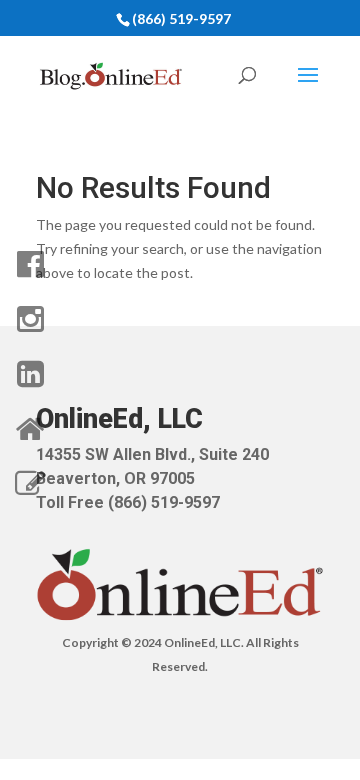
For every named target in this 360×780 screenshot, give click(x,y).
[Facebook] (30, 264)
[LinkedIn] (30, 374)
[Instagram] (30, 319)
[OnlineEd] (30, 429)
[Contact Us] (30, 484)
